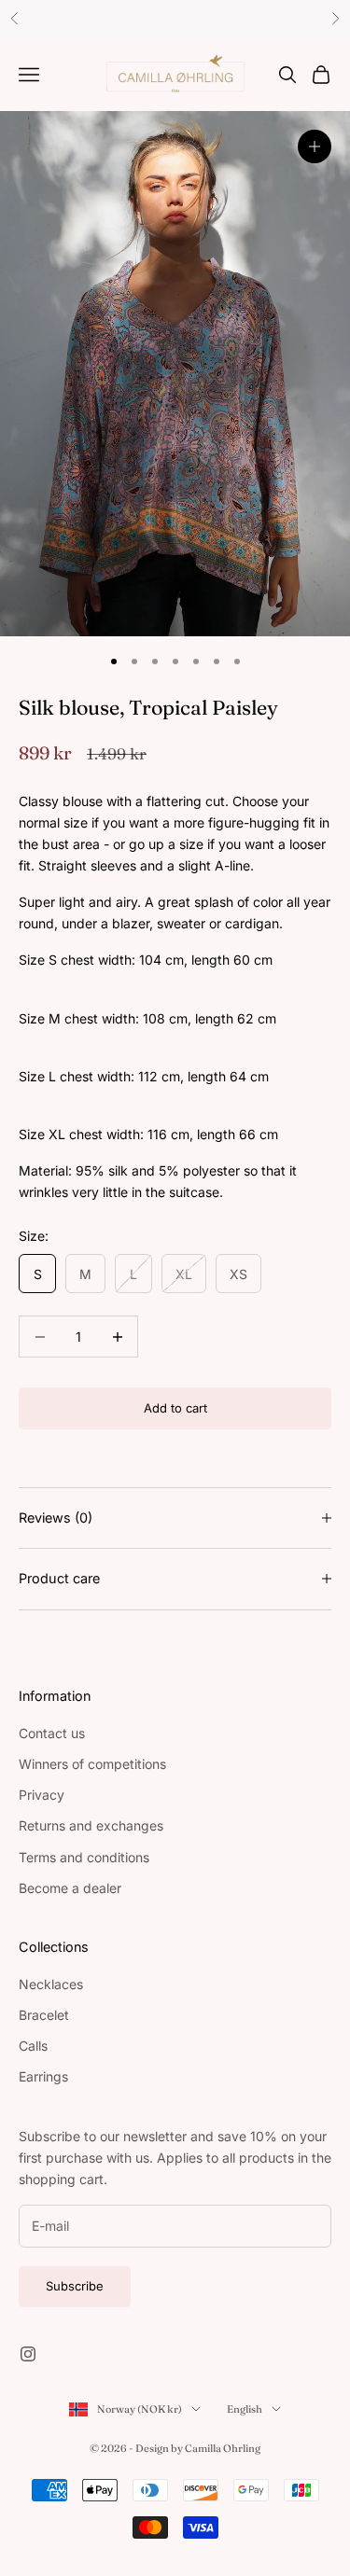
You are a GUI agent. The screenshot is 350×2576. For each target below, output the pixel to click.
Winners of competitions (92, 1764)
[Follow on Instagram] (28, 2354)
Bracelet (44, 2015)
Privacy (42, 1795)
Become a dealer (70, 1888)
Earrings (43, 2076)
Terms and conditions (84, 1857)
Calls (33, 2046)
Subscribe (75, 2286)
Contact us (52, 1733)
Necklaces (51, 1984)
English (245, 2409)
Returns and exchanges (91, 1825)
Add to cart (175, 1408)
